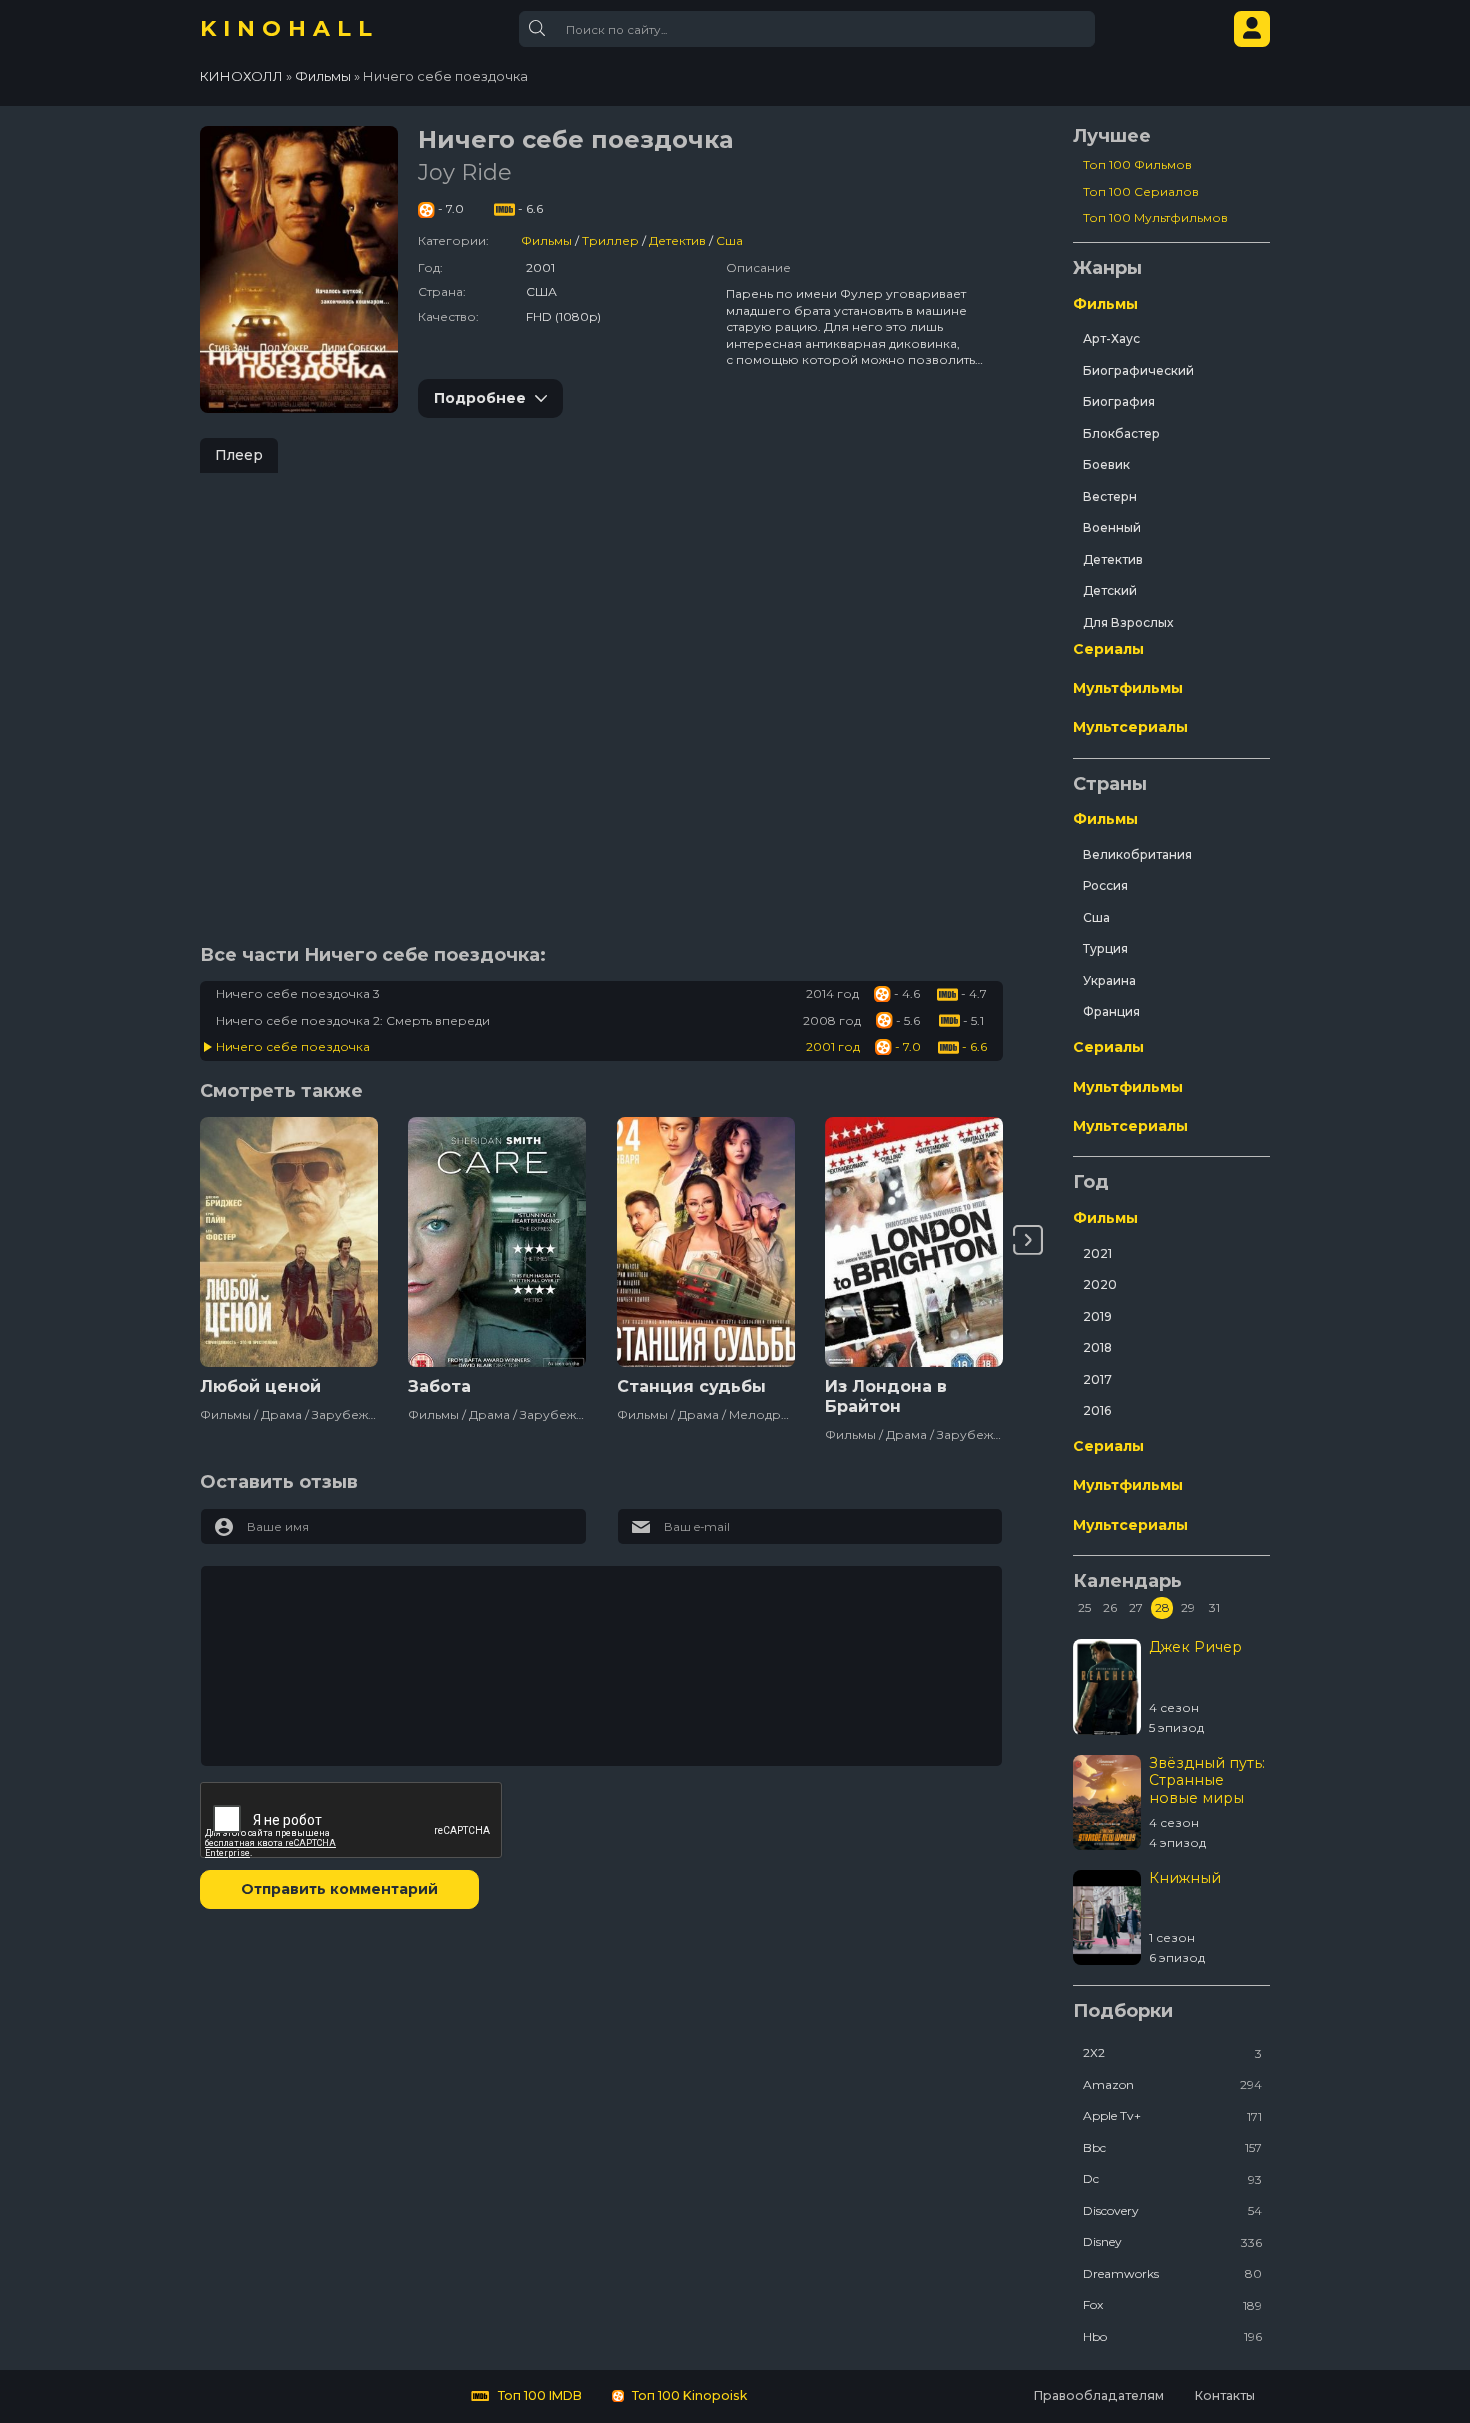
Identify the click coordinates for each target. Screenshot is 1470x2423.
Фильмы (546, 240)
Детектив (677, 240)
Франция (1111, 1011)
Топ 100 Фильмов (1137, 164)
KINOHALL (289, 28)
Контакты (1224, 2395)
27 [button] (1136, 1607)
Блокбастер (1121, 433)
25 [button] (1084, 1607)
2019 (1097, 1316)
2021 (1097, 1253)
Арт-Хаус (1111, 338)
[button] (1028, 1240)
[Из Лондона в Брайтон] (914, 1242)
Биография (1119, 401)
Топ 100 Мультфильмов (1155, 217)
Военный (1112, 527)
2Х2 (1172, 2052)
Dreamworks (1172, 2273)
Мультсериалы (1130, 727)
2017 (1097, 1379)
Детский (1110, 590)
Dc (1172, 2178)
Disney (1172, 2241)
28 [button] (1162, 1607)
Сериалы (1108, 649)
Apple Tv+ (1172, 2115)
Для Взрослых (1128, 622)
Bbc (1172, 2147)
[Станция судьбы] (706, 1242)
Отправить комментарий (339, 1889)
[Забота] (497, 1242)
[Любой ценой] (289, 1242)
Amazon (1172, 2084)
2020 (1100, 1284)
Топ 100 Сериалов (1141, 191)
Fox (1172, 2304)
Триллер (610, 240)
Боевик (1106, 464)
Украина (1109, 980)
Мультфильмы (1128, 688)
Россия (1105, 885)
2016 (1097, 1410)
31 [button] (1214, 1607)
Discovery (1172, 2210)
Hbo (1172, 2336)
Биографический (1138, 370)
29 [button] (1188, 1607)
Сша (729, 240)
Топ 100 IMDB (538, 2395)
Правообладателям (1098, 2395)
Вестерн (1110, 496)
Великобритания (1137, 854)
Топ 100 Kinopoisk (688, 2395)
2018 (1097, 1347)
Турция (1105, 948)
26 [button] (1110, 1607)
